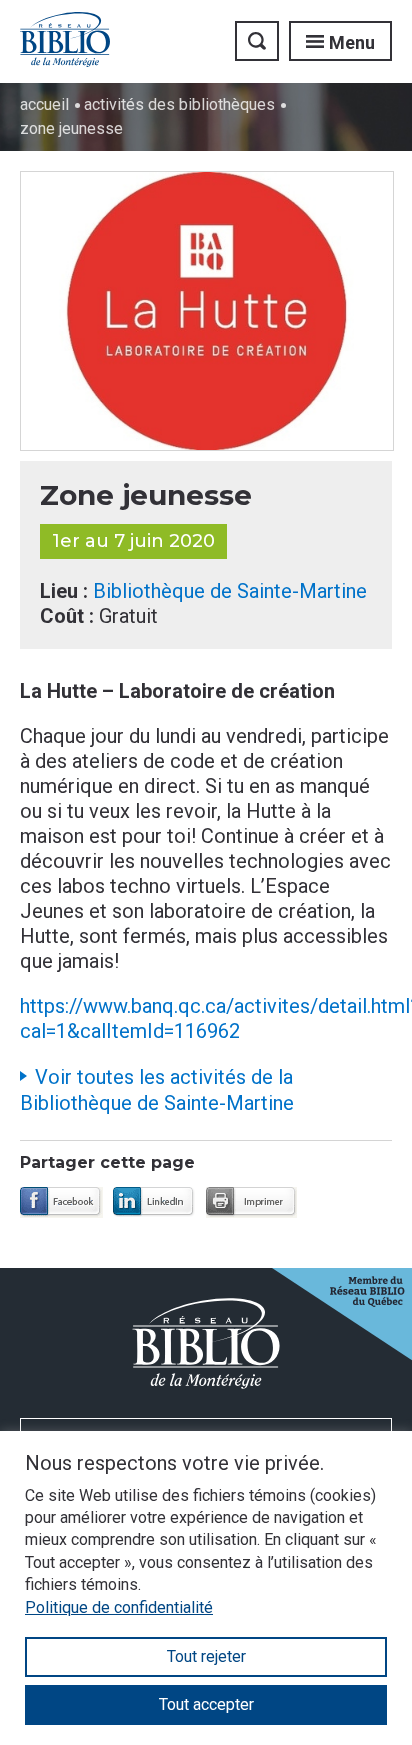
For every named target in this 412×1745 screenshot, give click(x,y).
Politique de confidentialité (119, 1607)
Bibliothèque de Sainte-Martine (230, 591)
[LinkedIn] (154, 1202)
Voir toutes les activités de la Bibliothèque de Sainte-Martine (157, 1090)
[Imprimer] (251, 1202)
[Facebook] (61, 1202)
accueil (44, 104)
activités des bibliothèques (179, 104)
